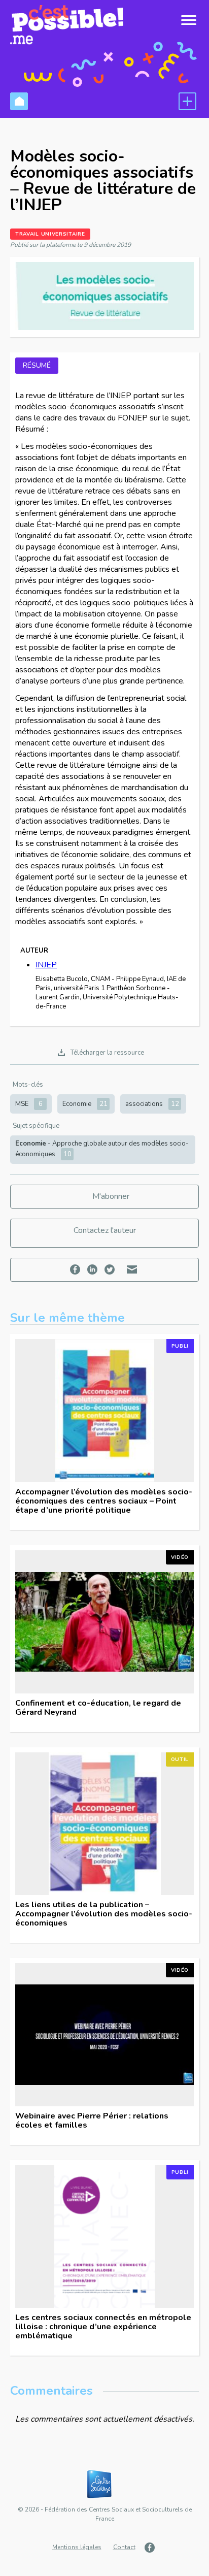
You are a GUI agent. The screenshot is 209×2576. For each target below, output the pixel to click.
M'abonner (111, 1196)
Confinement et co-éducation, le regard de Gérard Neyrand (98, 1708)
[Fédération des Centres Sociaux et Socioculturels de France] (104, 2485)
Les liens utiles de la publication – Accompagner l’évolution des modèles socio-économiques (104, 1914)
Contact (124, 2547)
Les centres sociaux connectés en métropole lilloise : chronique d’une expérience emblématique (103, 2327)
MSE (29, 1104)
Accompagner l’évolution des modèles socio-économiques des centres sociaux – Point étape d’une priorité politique (104, 1501)
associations (152, 1104)
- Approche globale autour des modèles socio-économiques (102, 1149)
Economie (85, 1104)
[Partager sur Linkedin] (94, 1270)
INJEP (46, 965)
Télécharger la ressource (107, 1053)
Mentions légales (77, 2547)
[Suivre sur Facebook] (151, 2548)
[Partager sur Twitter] (111, 1270)
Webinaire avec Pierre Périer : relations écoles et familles (92, 2121)
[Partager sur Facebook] (76, 1270)
